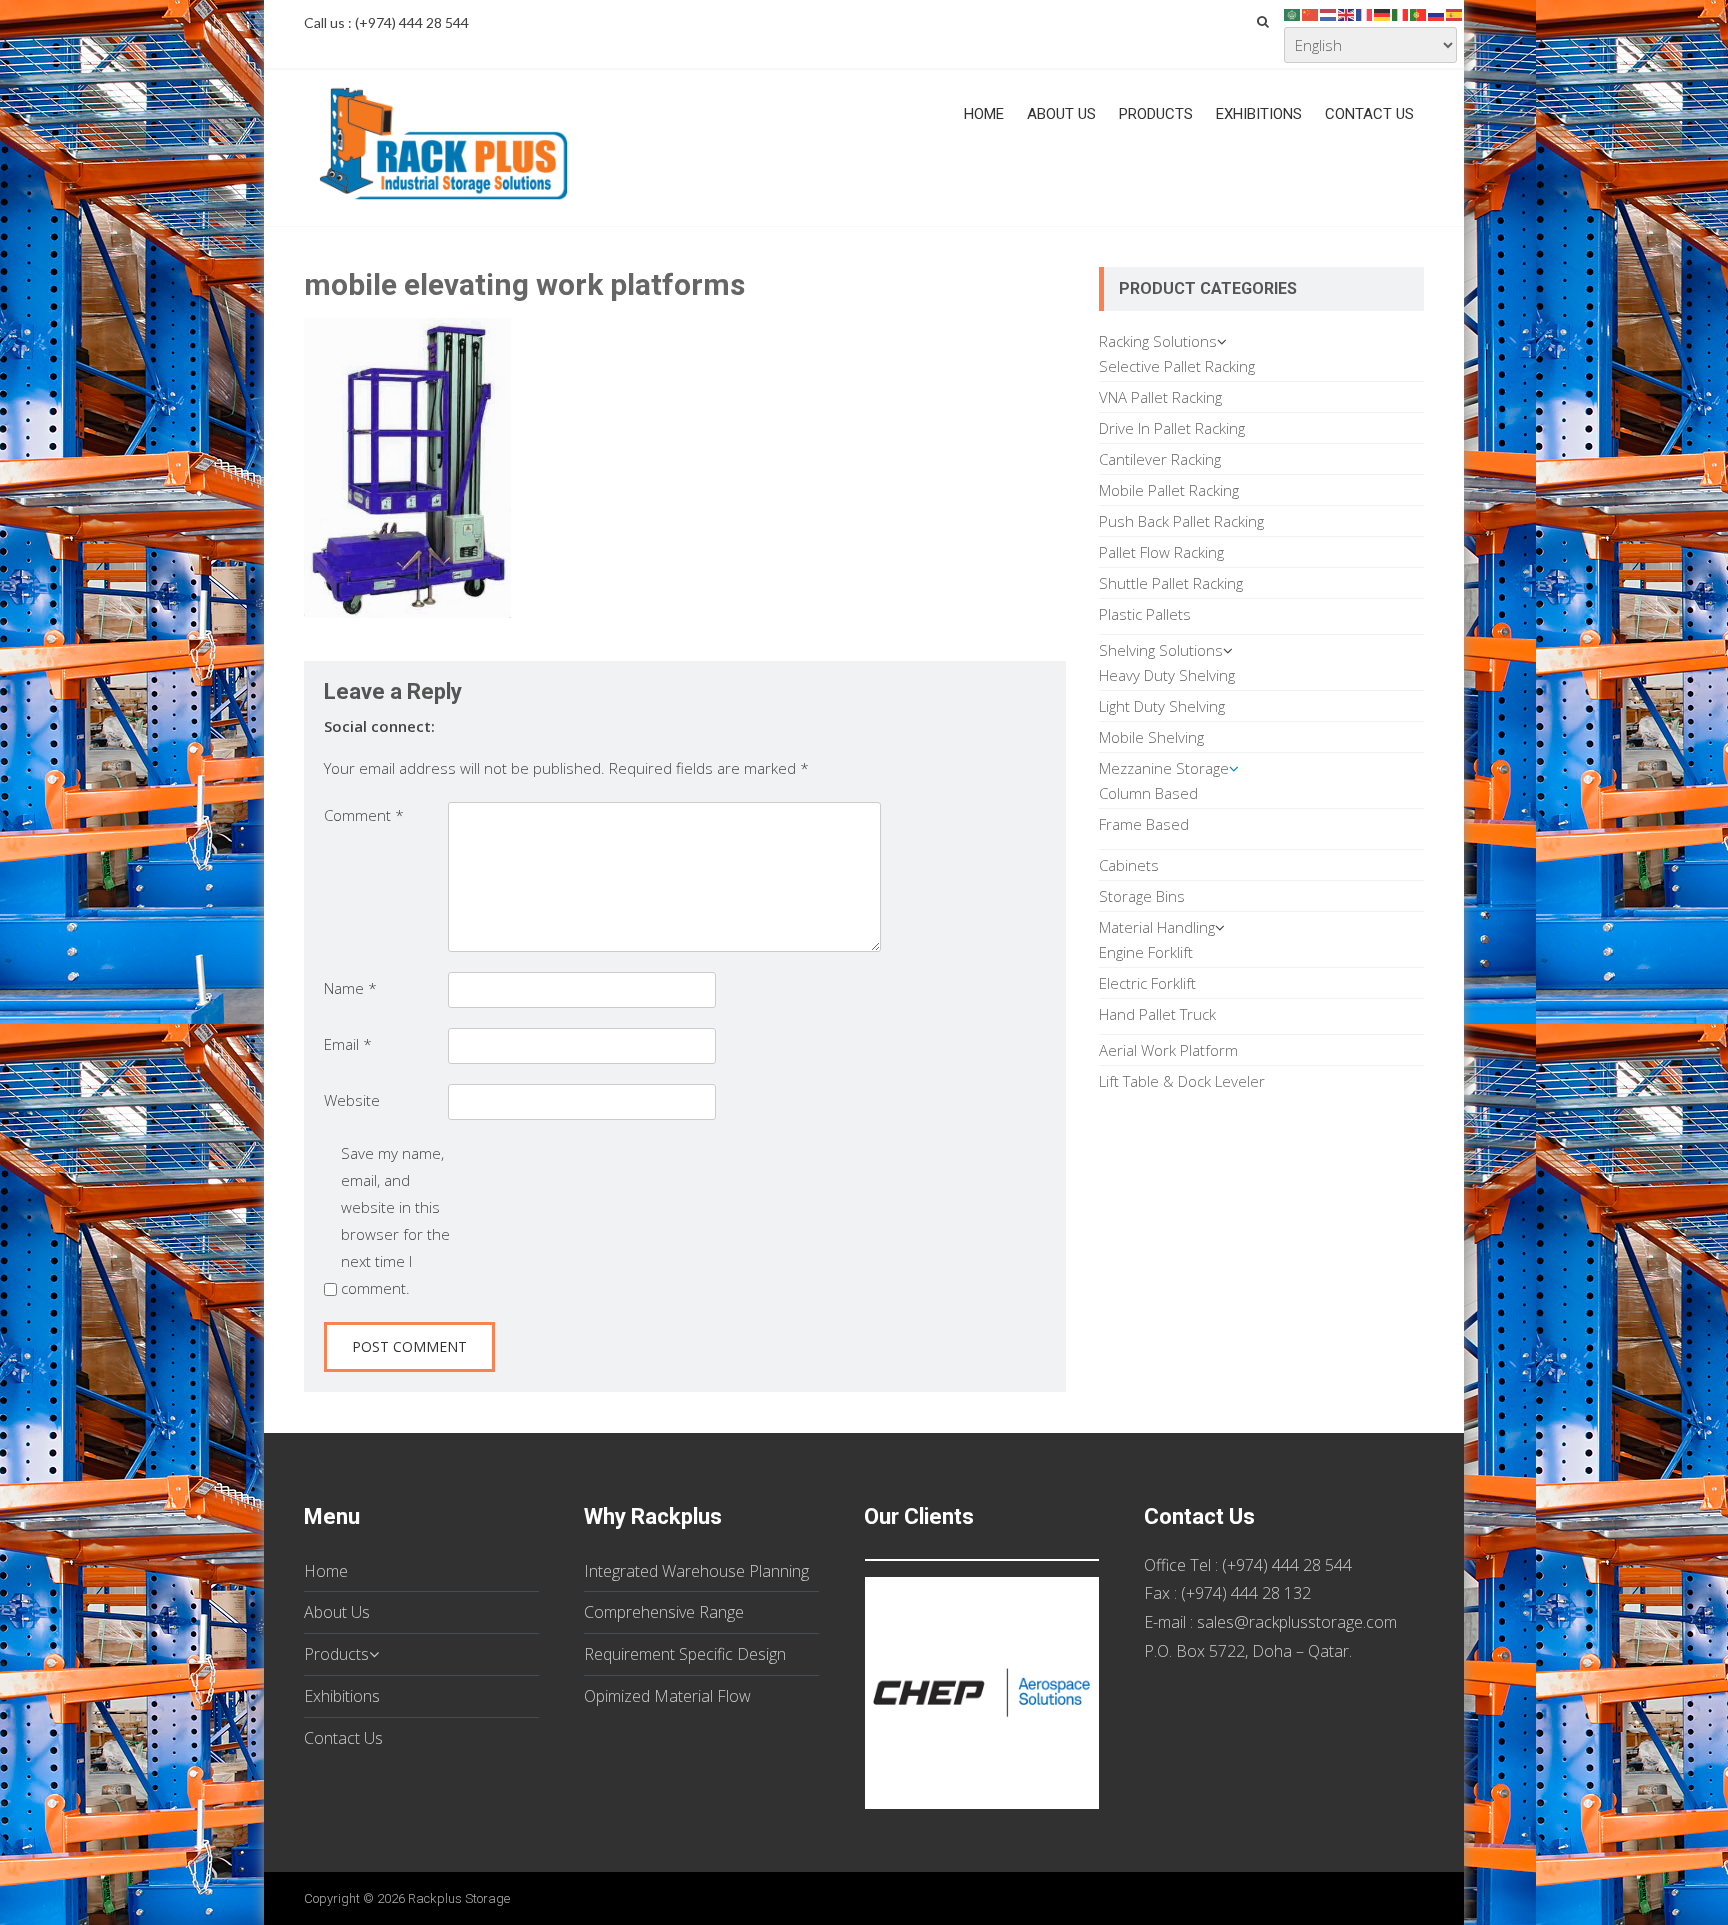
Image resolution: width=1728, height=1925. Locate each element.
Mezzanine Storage (1164, 768)
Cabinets (1129, 865)
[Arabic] (1293, 13)
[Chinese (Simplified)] (1311, 13)
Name (350, 988)
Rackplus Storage (459, 1898)
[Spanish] (1455, 13)
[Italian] (1401, 13)
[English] (1347, 13)
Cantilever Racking (1160, 459)
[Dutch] (1329, 13)
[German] (1383, 13)
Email (348, 1044)
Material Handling (1157, 927)
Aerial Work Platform (1168, 1050)
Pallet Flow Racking (1161, 552)
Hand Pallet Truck (1157, 1014)
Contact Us (1369, 114)
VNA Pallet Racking (1160, 397)
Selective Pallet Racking (1177, 366)
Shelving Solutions (1161, 650)
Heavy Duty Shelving (1167, 675)
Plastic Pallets (1145, 614)
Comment (364, 815)
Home (984, 114)
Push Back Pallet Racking (1181, 521)
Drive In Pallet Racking (1172, 428)
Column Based (1148, 793)
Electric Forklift (1147, 983)
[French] (1365, 13)
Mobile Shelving (1151, 737)
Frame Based (1144, 824)
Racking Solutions (1158, 341)
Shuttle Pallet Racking (1171, 583)
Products (1156, 114)
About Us (1061, 114)
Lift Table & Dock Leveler (1182, 1081)
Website (352, 1100)
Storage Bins (1142, 896)
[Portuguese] (1419, 13)
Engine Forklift (1146, 952)
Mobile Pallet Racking (1169, 490)
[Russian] (1437, 13)
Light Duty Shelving (1162, 706)
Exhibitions (1259, 114)
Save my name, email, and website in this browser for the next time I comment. (395, 1220)
